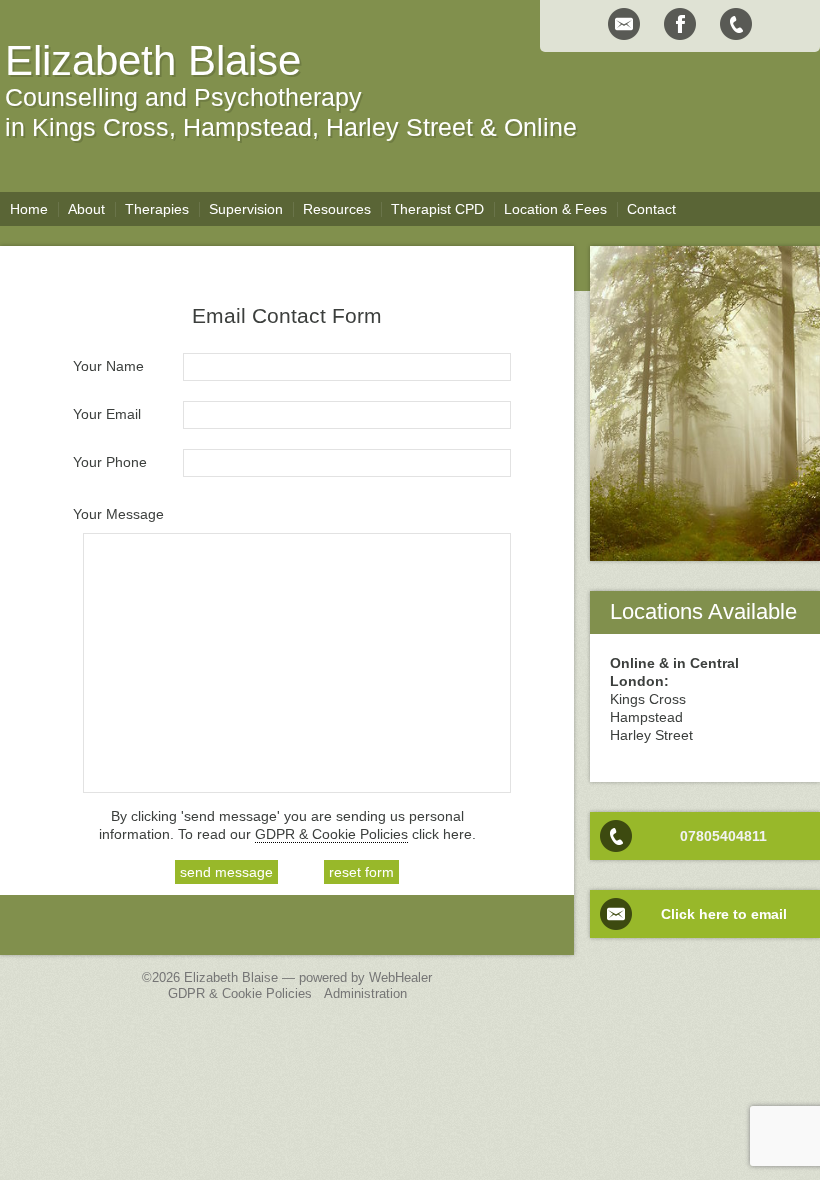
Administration (365, 994)
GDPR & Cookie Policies (331, 834)
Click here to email (724, 914)
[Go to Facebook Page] (680, 24)
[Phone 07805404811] (736, 24)
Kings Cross (100, 127)
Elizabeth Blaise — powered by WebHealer (308, 978)
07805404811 (723, 836)
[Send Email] (624, 24)
